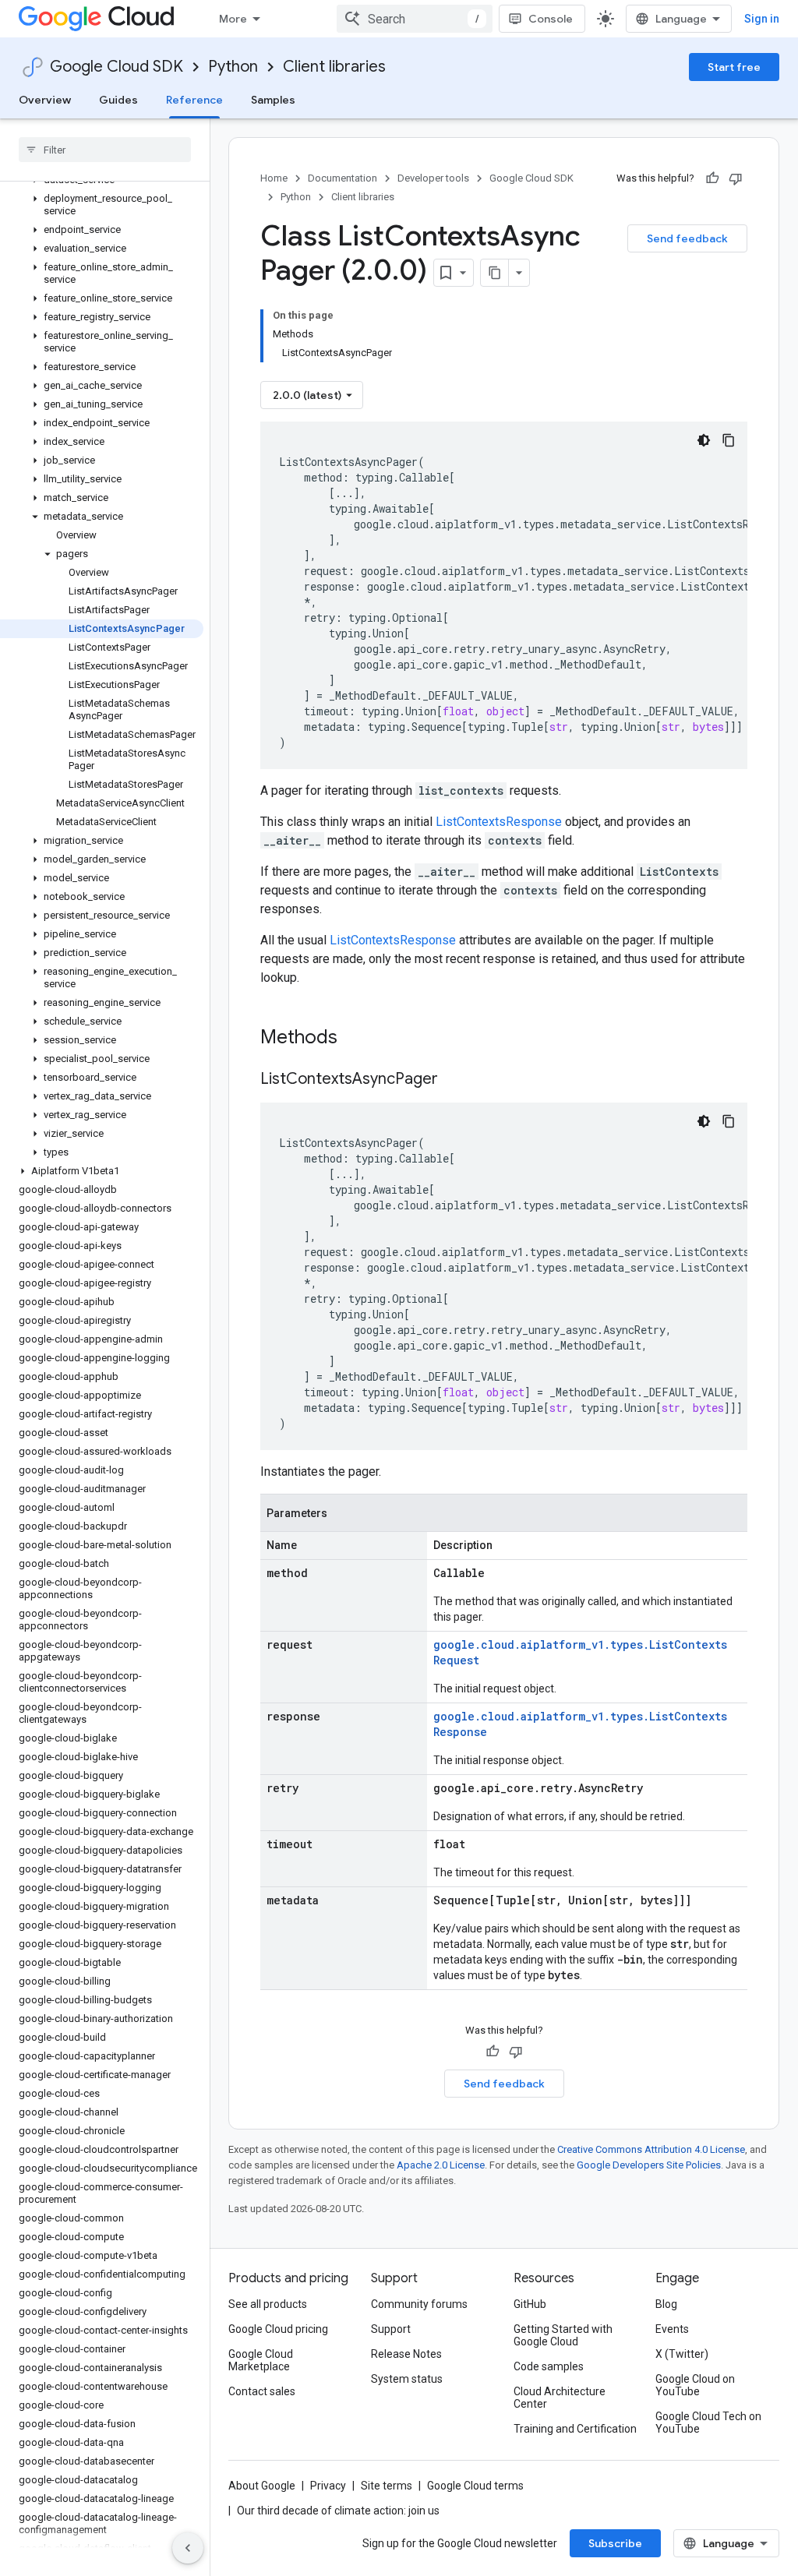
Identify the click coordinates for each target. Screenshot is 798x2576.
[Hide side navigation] (188, 2548)
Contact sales (262, 2391)
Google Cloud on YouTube (695, 2385)
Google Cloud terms (475, 2486)
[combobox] (415, 19)
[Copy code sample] (729, 440)
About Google (262, 2486)
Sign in (762, 19)
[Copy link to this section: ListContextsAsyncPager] (454, 1080)
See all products (268, 2304)
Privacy (328, 2486)
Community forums (419, 2304)
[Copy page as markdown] (495, 273)
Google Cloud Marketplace (261, 2360)
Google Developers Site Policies (649, 2165)
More (233, 19)
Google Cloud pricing (278, 2329)
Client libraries (334, 67)
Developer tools (433, 178)
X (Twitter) (682, 2354)
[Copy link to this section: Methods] (358, 1039)
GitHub (530, 2304)
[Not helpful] (736, 178)
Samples (273, 100)
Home (274, 178)
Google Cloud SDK (117, 67)
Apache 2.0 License (441, 2165)
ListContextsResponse (499, 822)
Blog (666, 2304)
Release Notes (406, 2354)
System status (407, 2379)
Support (391, 2329)
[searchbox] (105, 150)
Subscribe (615, 2543)
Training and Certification (575, 2429)
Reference (194, 100)
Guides (118, 100)
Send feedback (687, 238)
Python (233, 67)
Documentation (343, 178)
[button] (102, 205)
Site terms (387, 2486)
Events (672, 2329)
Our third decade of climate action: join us (338, 2511)
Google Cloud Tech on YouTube (708, 2422)
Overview (45, 100)
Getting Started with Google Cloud (563, 2335)
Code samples (549, 2366)
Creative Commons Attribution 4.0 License (651, 2149)
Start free (734, 67)
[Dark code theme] (704, 440)
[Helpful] (712, 178)
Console (551, 19)
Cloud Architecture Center (560, 2398)
